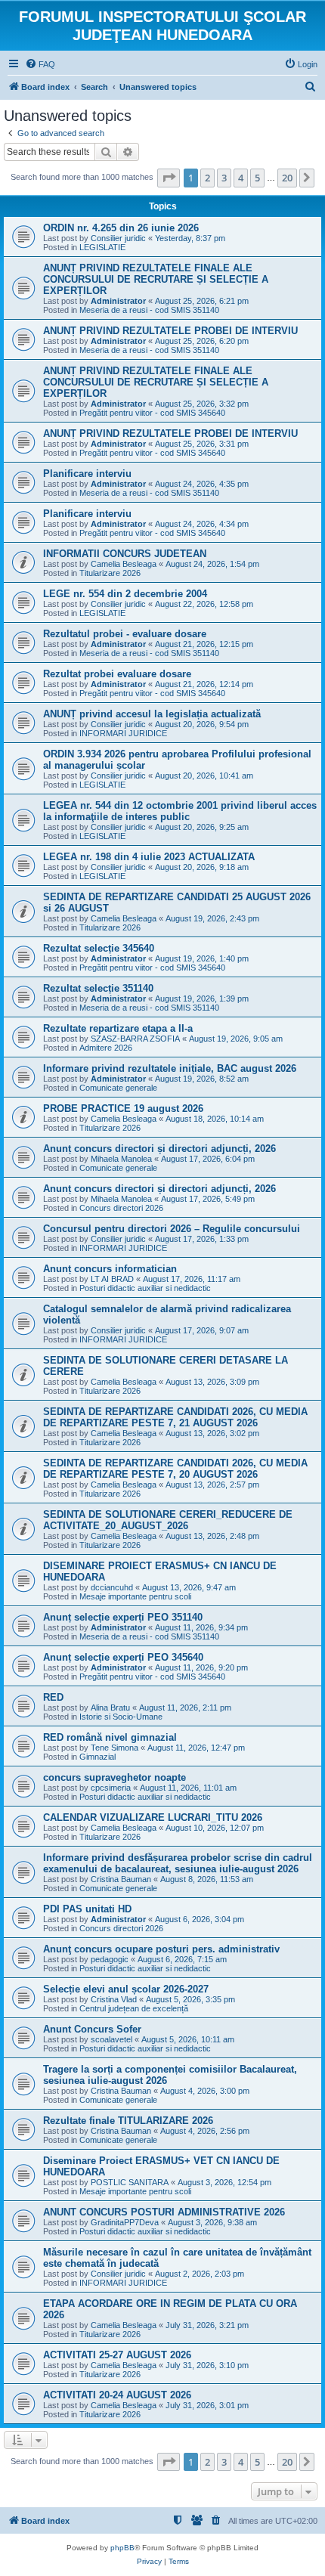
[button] (169, 178)
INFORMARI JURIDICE (123, 733)
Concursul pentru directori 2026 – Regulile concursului (172, 1229)
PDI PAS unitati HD (87, 1909)
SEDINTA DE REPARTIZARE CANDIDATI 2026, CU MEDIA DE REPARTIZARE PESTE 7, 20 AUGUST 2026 (175, 1469)
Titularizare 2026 (110, 573)
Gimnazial (97, 1757)
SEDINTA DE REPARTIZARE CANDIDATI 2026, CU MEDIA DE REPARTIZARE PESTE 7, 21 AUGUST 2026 (175, 1417)
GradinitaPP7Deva (125, 2222)
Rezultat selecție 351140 (98, 988)
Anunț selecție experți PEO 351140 (123, 1617)
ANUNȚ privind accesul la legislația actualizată (152, 714)
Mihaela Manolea (121, 1159)
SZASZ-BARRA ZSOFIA (135, 1039)
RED (53, 1697)
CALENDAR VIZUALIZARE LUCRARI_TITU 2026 (153, 1817)
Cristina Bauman (121, 1879)
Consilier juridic (118, 238)
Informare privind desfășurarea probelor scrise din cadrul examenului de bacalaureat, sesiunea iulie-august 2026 (178, 1863)
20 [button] (287, 178)
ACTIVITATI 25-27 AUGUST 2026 (117, 2355)
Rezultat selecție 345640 (99, 948)
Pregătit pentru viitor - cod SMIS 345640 (152, 413)
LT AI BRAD (112, 1279)
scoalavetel (111, 2039)
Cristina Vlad (114, 1999)
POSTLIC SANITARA (130, 2182)
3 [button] (224, 178)
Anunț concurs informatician (110, 1269)
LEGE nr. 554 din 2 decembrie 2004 (125, 594)
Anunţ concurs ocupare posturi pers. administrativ (161, 1949)
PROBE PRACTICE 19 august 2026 (123, 1108)
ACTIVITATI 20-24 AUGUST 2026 (117, 2395)
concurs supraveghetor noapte (115, 1777)
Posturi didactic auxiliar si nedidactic (145, 1288)
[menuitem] (40, 64)
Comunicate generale (118, 1088)
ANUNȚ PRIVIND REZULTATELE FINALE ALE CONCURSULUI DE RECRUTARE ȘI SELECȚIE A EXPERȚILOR (156, 279)
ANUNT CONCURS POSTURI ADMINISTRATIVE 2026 (164, 2212)
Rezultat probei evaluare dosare (117, 674)
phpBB (122, 2548)
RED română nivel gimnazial (110, 1737)
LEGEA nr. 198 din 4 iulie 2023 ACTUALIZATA (149, 857)
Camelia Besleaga (124, 564)
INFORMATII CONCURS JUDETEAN (125, 554)
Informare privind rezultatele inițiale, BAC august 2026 (170, 1068)
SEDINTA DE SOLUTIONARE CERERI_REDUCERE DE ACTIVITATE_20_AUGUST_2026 (168, 1520)
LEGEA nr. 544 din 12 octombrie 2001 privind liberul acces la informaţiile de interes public (180, 811)
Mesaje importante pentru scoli (135, 1596)
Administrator (118, 301)
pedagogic (110, 1959)
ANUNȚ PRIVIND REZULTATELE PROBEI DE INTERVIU (170, 331)
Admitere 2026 (106, 1048)
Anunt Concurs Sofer (92, 2029)
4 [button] (241, 178)
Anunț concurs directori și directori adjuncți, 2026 (159, 1149)
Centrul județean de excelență (134, 2008)
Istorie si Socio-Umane (121, 1717)
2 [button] (207, 178)
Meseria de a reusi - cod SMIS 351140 (149, 310)
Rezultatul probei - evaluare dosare (125, 634)
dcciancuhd (112, 1587)
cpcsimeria (111, 1788)
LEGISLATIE (102, 247)
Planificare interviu (87, 474)
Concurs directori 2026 (121, 1208)
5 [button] (257, 178)
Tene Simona (115, 1748)
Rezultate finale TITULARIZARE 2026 (128, 2121)
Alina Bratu (110, 1708)
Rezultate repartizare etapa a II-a (118, 1028)
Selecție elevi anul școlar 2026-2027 (126, 1989)
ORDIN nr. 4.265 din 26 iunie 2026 (121, 228)
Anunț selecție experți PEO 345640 (123, 1657)
